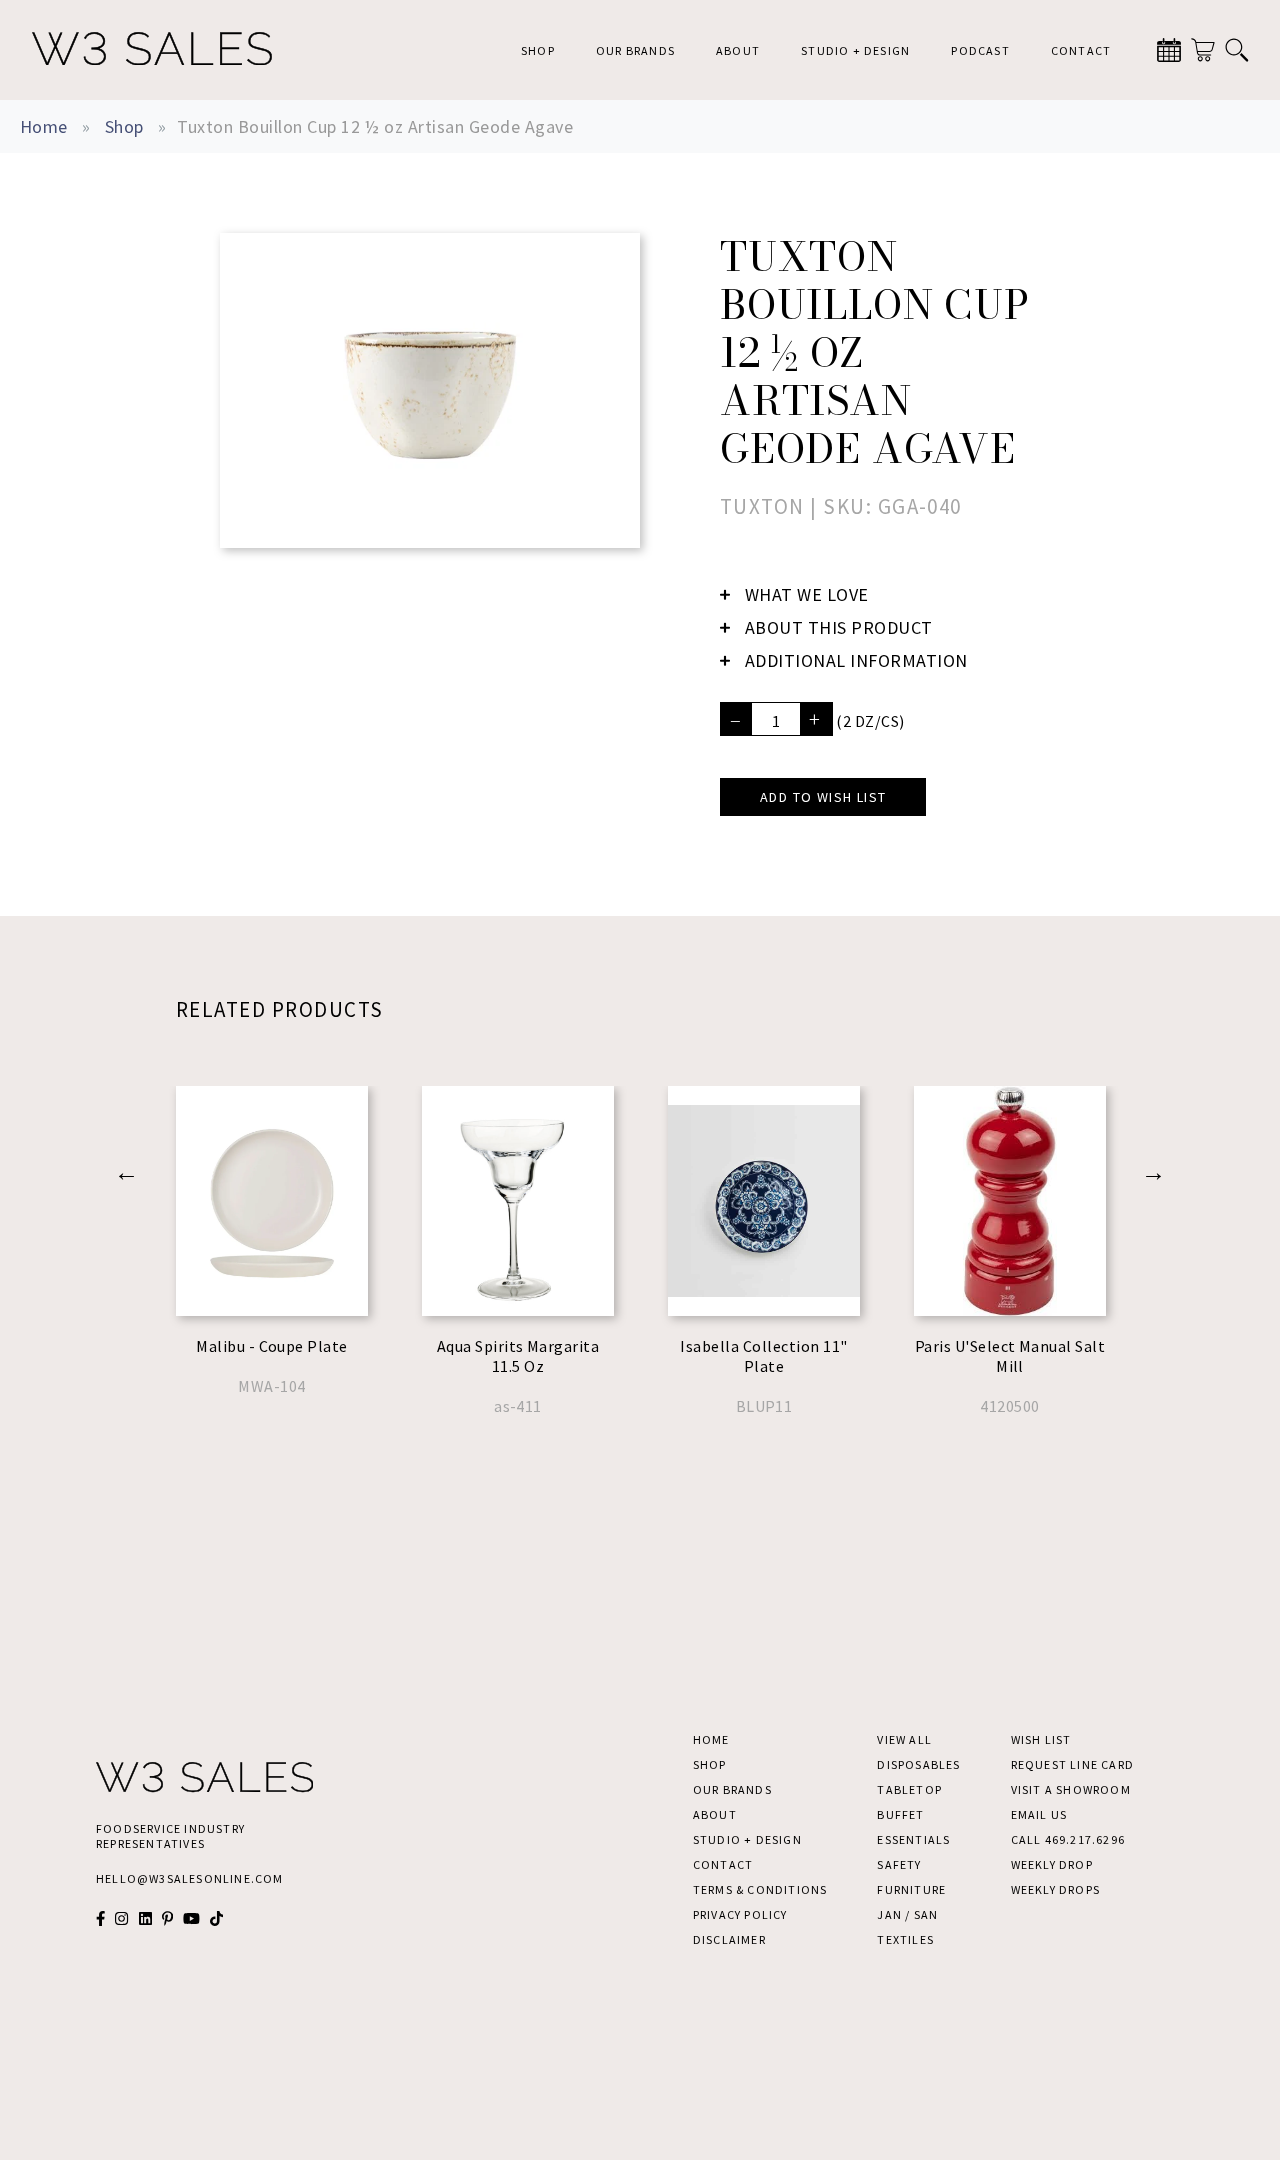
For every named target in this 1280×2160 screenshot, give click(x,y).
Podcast (980, 50)
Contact (1081, 50)
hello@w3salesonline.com (190, 1878)
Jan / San (907, 1914)
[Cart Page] (1203, 50)
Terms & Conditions (760, 1889)
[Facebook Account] (100, 1918)
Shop (538, 50)
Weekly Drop (1052, 1864)
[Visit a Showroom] (1169, 50)
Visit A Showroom (1071, 1789)
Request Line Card (1072, 1764)
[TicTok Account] (216, 1918)
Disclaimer (729, 1939)
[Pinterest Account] (167, 1918)
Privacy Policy (740, 1914)
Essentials (913, 1839)
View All (904, 1739)
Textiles (905, 1939)
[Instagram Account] (121, 1918)
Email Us (1039, 1814)
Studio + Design (855, 50)
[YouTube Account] (191, 1918)
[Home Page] (152, 50)
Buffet (900, 1814)
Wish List (1041, 1739)
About (738, 50)
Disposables (918, 1764)
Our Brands (635, 50)
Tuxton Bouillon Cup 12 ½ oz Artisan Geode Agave (375, 126)
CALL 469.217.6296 (1068, 1839)
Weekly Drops (1055, 1889)
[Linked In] (145, 1918)
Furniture (911, 1889)
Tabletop (909, 1789)
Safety (899, 1864)
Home (44, 126)
